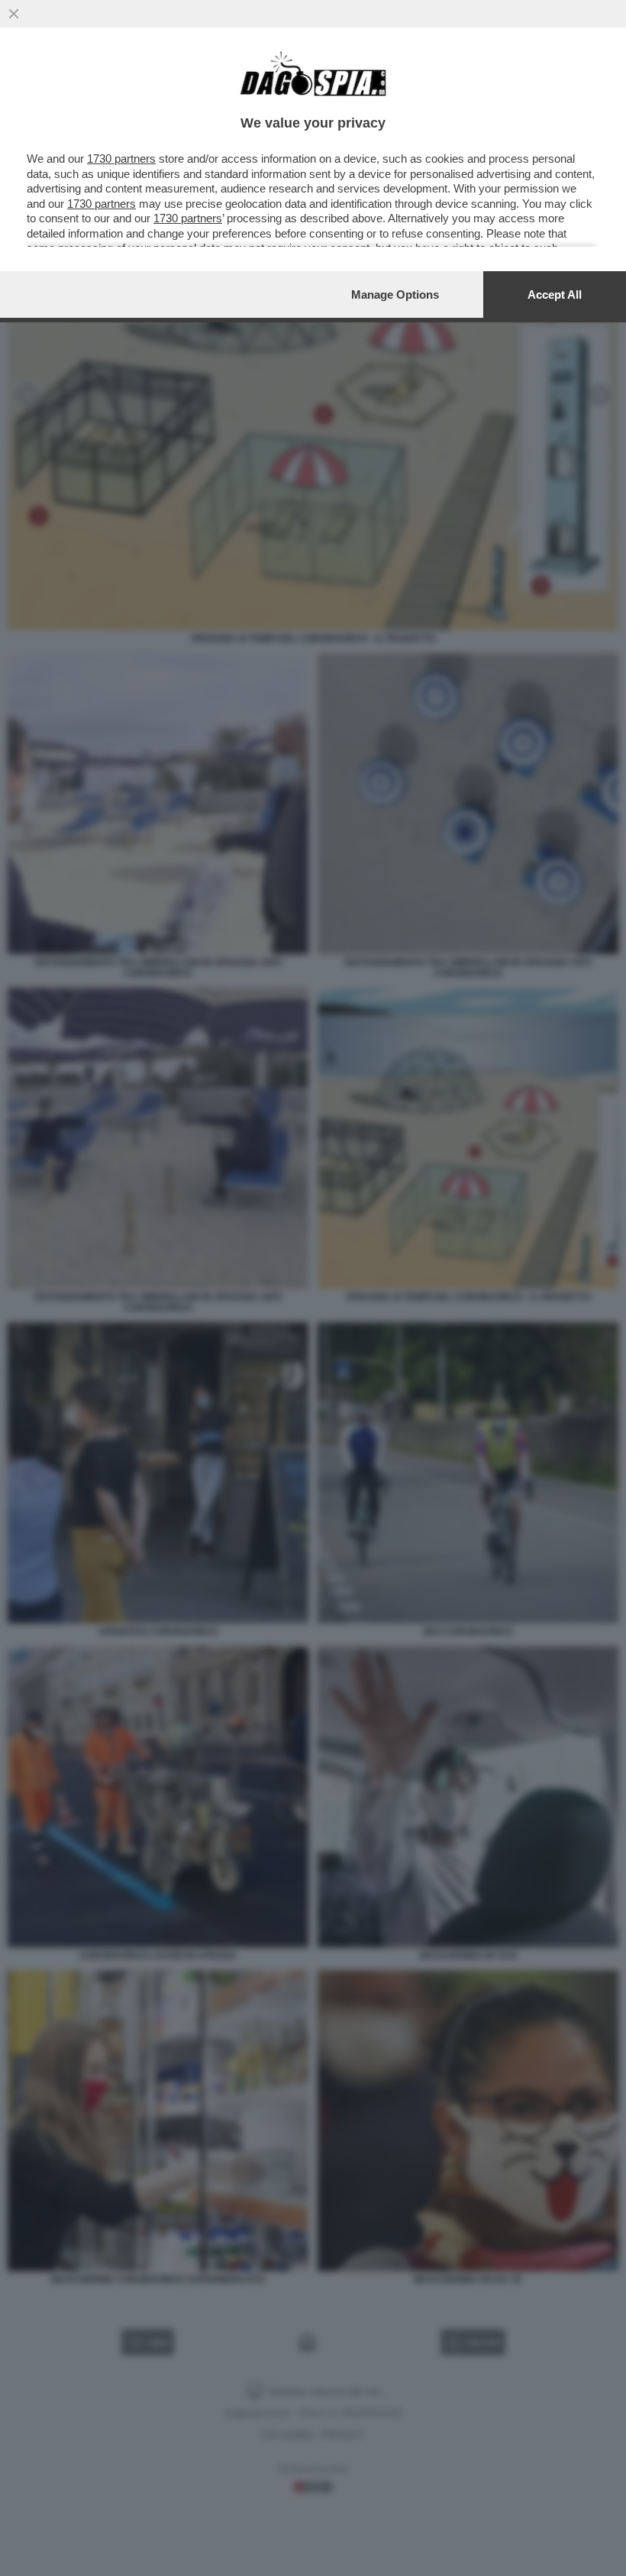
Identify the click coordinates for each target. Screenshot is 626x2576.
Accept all (555, 294)
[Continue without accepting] (14, 14)
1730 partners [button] (121, 159)
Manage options (395, 294)
